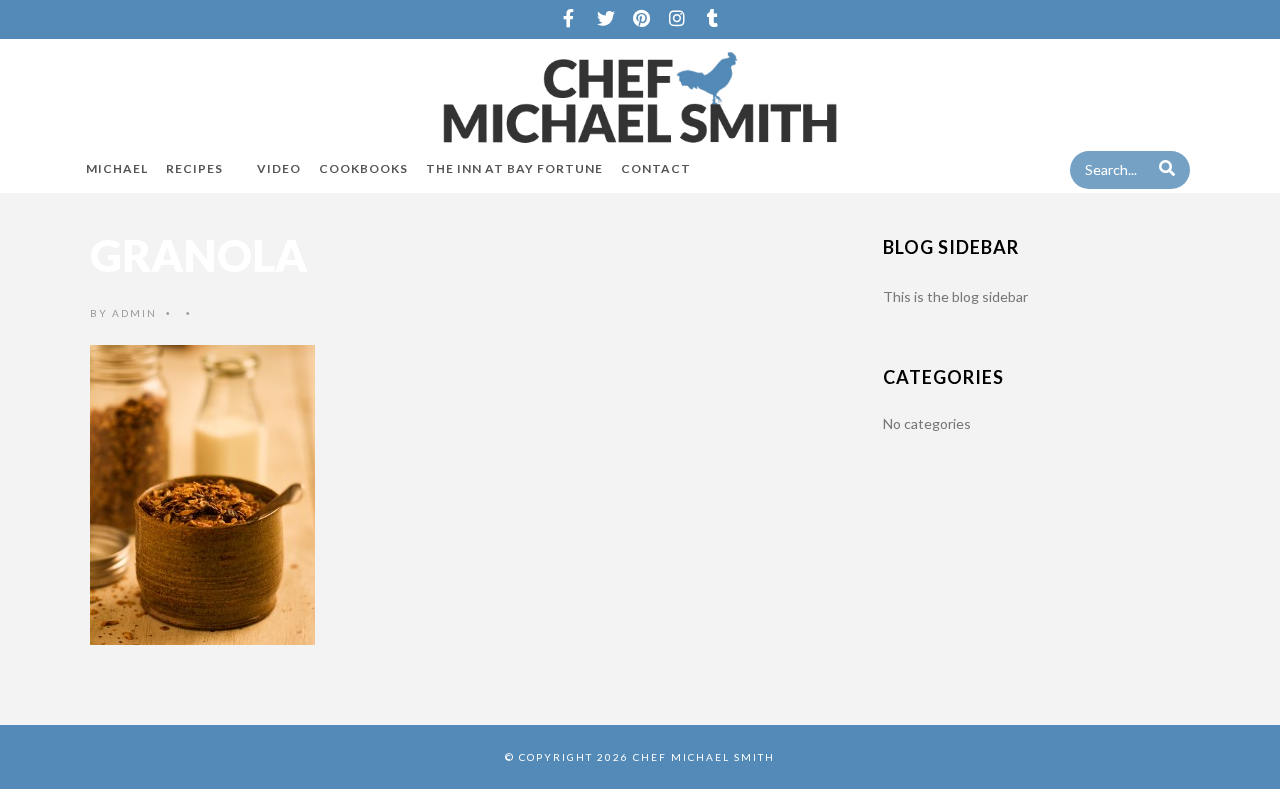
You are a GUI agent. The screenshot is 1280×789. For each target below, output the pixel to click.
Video (279, 168)
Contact (656, 168)
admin (134, 313)
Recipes (194, 168)
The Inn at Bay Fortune (514, 168)
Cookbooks (363, 168)
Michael (117, 168)
